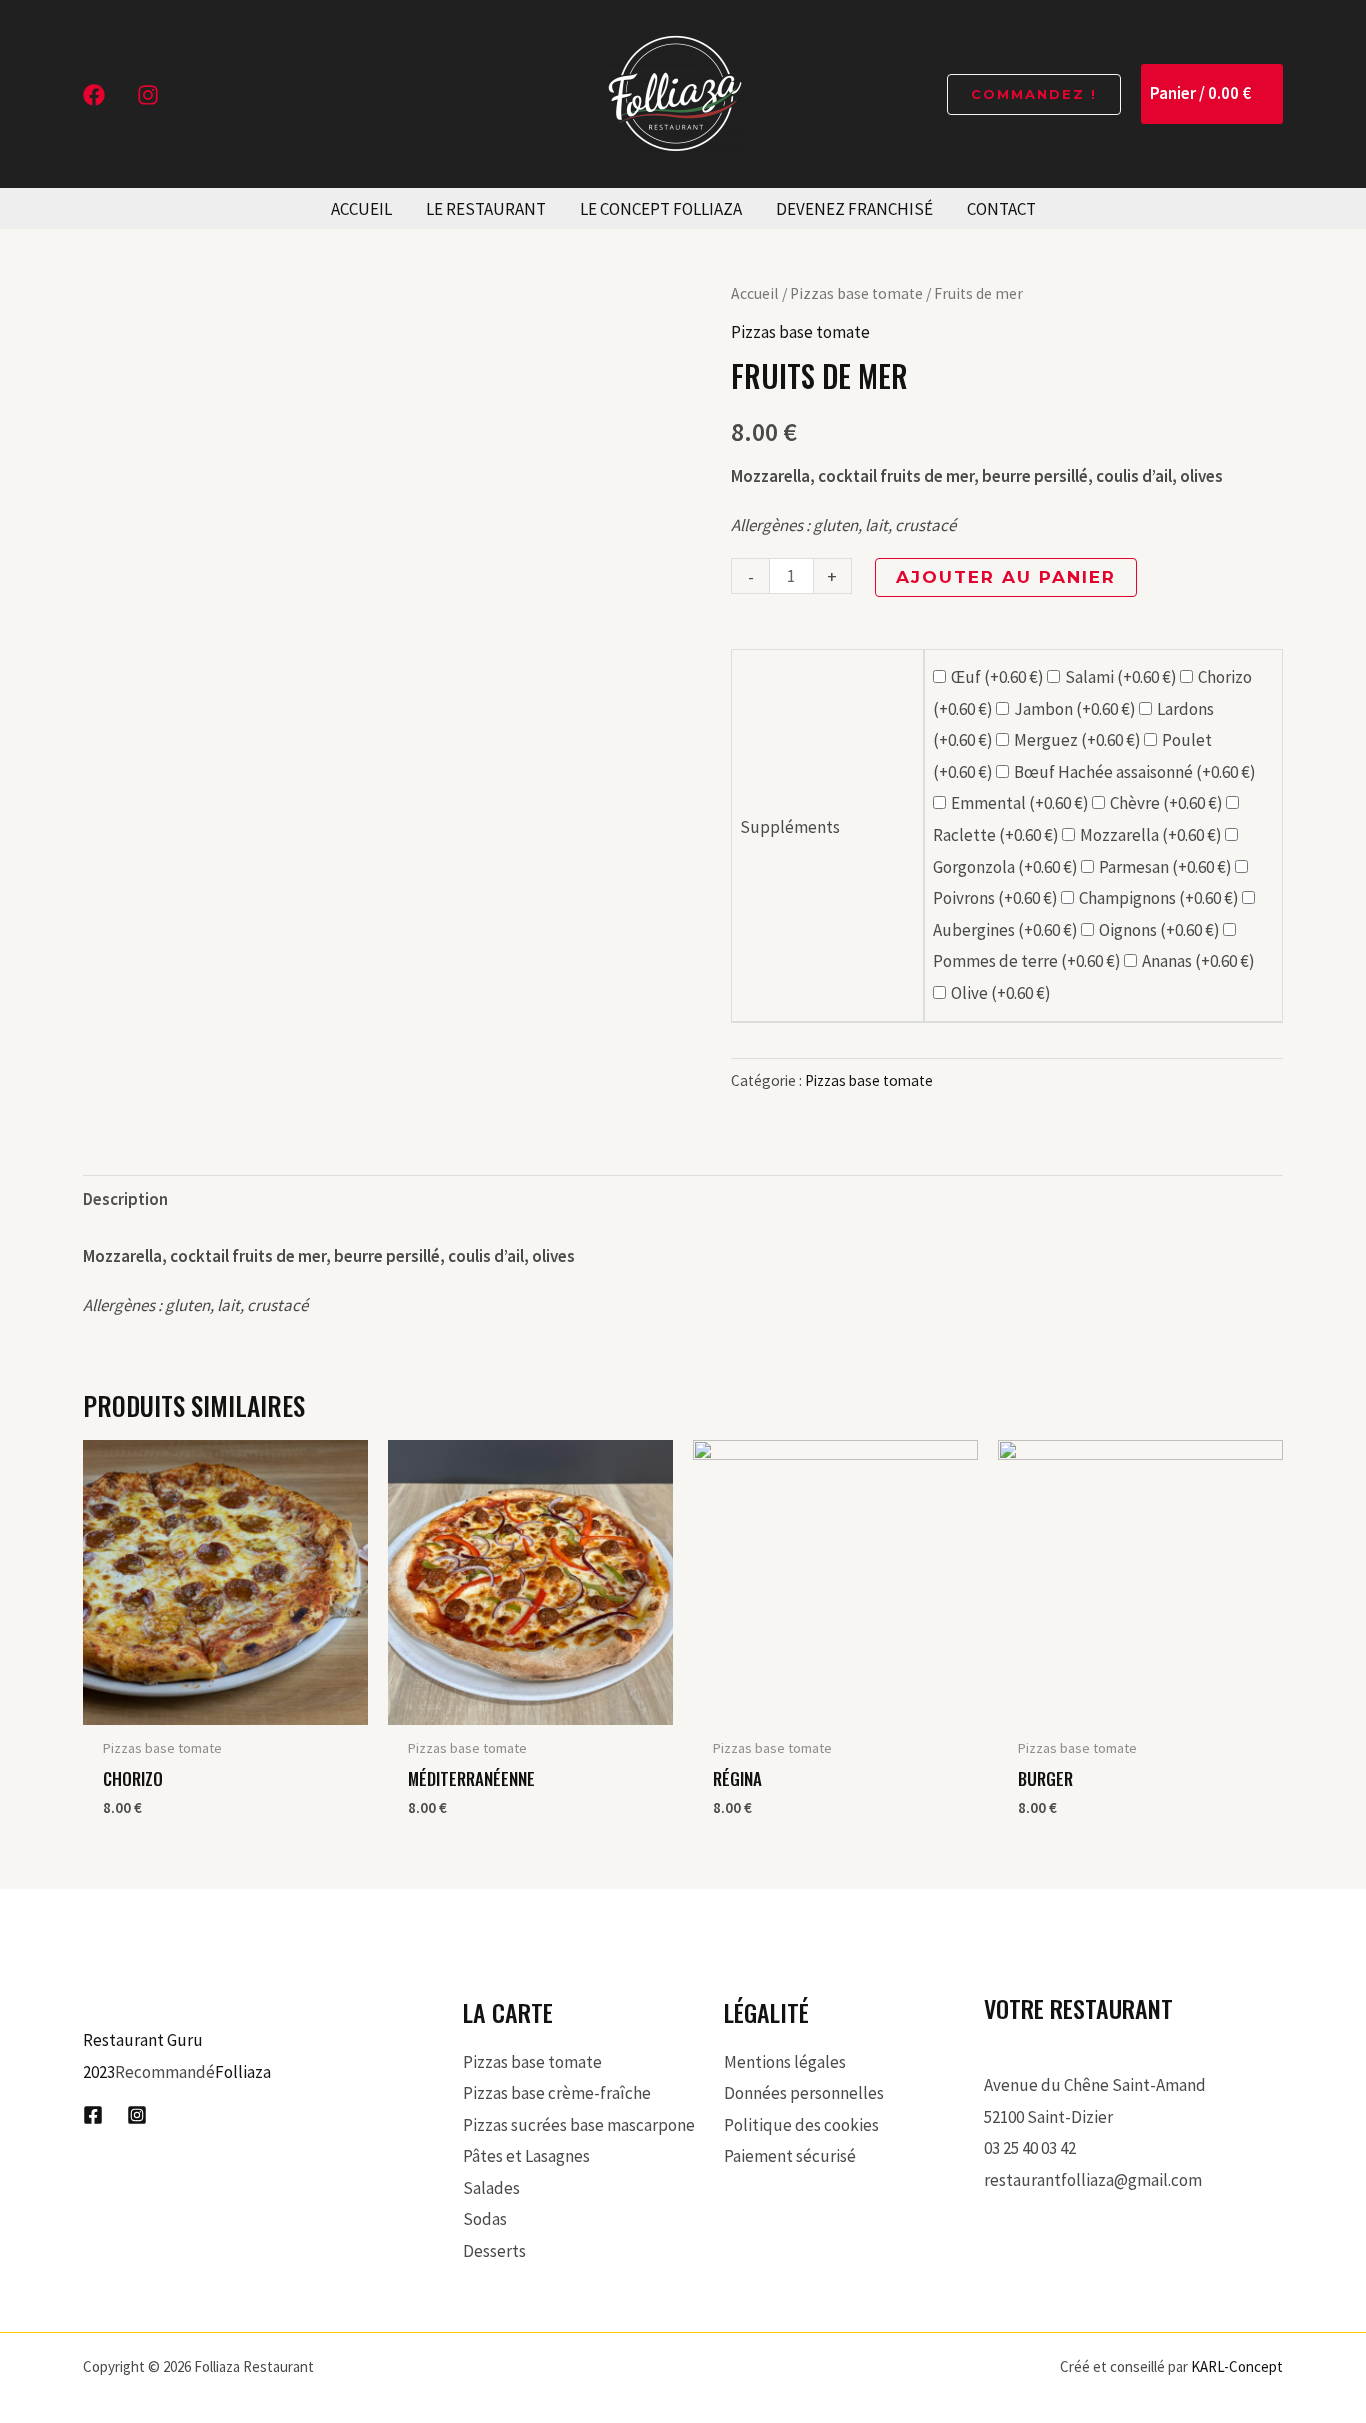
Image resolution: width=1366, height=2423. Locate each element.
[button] (1034, 94)
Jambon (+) (1076, 709)
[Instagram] (148, 95)
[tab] (125, 1199)
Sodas (485, 2219)
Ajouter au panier (1006, 577)
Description (125, 1199)
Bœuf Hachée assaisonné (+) (1135, 772)
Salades (491, 2188)
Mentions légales (785, 2062)
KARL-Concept (1237, 2366)
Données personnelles (804, 2093)
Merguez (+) (1079, 740)
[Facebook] (94, 95)
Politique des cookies (801, 2125)
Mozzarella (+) (1152, 835)
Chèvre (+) (1168, 803)
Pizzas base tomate (856, 293)
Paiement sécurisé (790, 2156)
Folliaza (243, 2072)
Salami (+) (1122, 677)
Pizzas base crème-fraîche (557, 2093)
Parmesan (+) (1167, 867)
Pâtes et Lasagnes (526, 2156)
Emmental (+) (1021, 803)
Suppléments (790, 827)
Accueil (755, 293)
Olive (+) (1001, 993)
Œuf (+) (999, 677)
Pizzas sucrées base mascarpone (579, 2125)
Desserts (494, 2251)
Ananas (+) (1198, 961)
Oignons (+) (1161, 930)
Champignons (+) (1160, 898)
